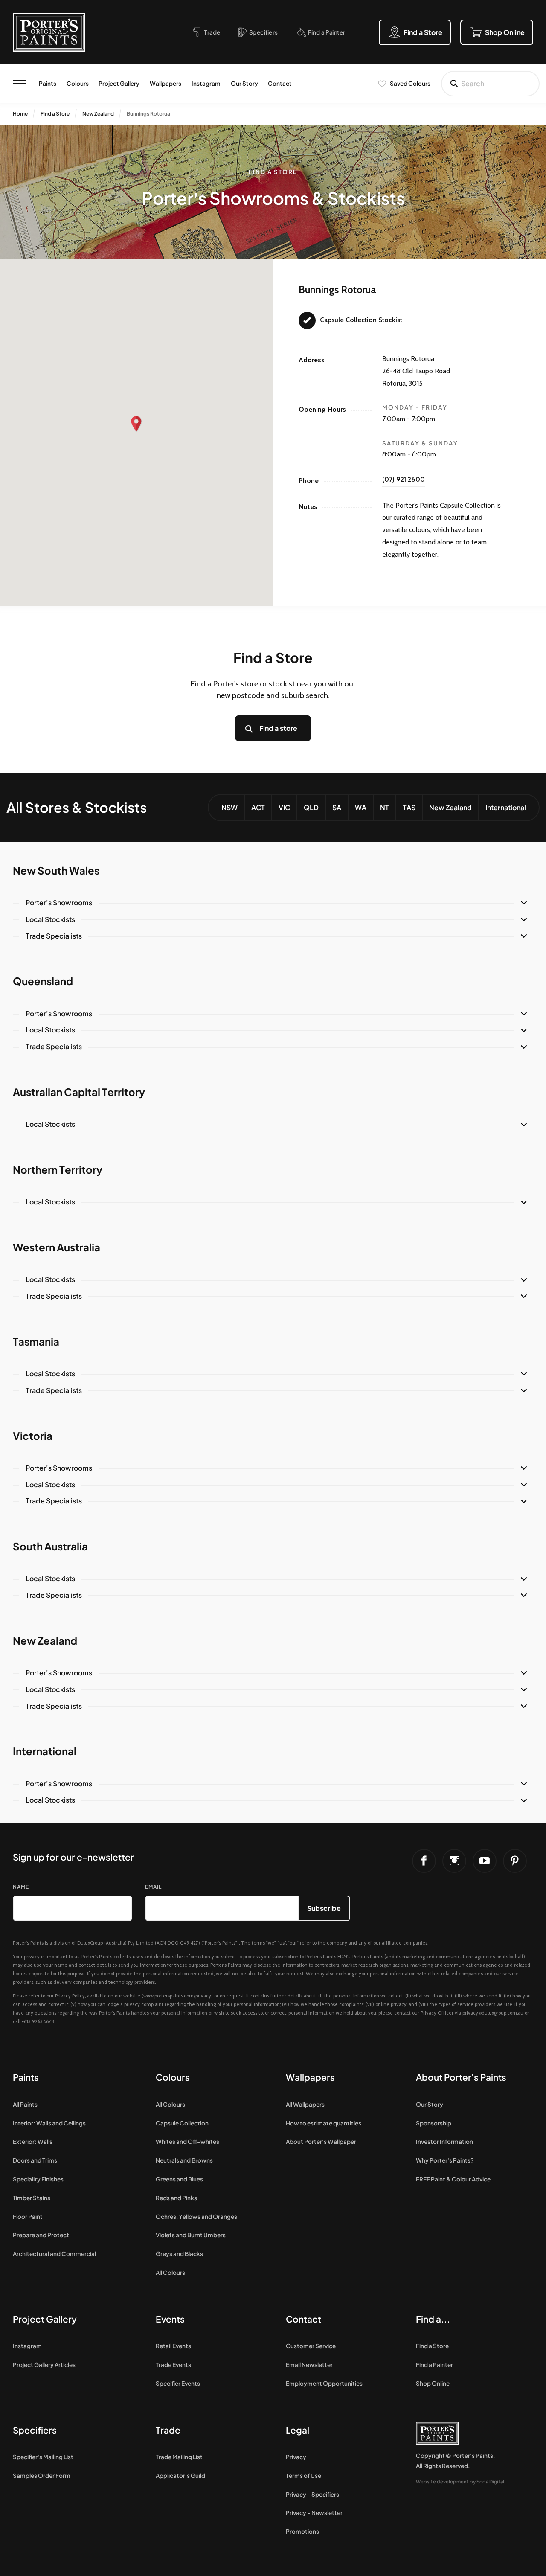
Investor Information (444, 2141)
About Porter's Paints (461, 2077)
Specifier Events (178, 2383)
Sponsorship (434, 2123)
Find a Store (55, 114)
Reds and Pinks (176, 2198)
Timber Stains (32, 2198)
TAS (409, 807)
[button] (136, 424)
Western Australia (57, 1247)
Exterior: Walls (33, 2141)
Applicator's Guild (180, 2476)
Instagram (206, 83)
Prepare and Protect (41, 2235)
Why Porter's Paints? (445, 2160)
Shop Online (433, 2383)
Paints (48, 83)
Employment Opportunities (324, 2383)
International (506, 807)
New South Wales (56, 870)
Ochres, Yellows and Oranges (196, 2217)
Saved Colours (410, 83)
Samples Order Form (42, 2476)
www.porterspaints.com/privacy (177, 1996)
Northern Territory (58, 1169)
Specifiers (35, 2430)
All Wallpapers (305, 2104)
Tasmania (36, 1341)
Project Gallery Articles (44, 2365)
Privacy (296, 2457)
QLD (311, 807)
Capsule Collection (182, 2123)
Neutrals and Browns (184, 2160)
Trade (168, 2430)
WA (361, 807)
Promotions (302, 2531)
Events (170, 2319)
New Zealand (98, 114)
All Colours (170, 2104)
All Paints (25, 2104)
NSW (229, 807)
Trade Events (173, 2365)
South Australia (50, 1546)
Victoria (33, 1436)
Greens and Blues (179, 2179)
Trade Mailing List (179, 2457)
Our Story (244, 83)
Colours (78, 83)
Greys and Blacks (179, 2254)
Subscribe (324, 1908)
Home (20, 114)
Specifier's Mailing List (43, 2457)
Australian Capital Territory (79, 1092)
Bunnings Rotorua (148, 114)
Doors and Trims (35, 2160)
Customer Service (311, 2346)
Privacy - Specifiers (312, 2494)
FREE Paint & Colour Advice (453, 2179)
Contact (280, 83)
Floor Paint (28, 2217)
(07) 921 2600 (404, 479)
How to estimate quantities (324, 2123)
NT (385, 807)
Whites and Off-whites (187, 2141)
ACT (258, 807)
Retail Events (173, 2346)
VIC (284, 807)
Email (153, 1887)
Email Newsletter (309, 2365)
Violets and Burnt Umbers (191, 2235)
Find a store (278, 728)
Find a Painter (434, 2365)
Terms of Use (303, 2476)
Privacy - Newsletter (314, 2513)
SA (337, 807)
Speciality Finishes (38, 2179)
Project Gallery (119, 83)
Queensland (43, 981)
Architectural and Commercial (54, 2254)
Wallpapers (166, 83)
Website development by (460, 2481)
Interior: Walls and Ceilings (49, 2123)
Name (21, 1887)
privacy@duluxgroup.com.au (493, 2013)
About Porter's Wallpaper (321, 2141)
